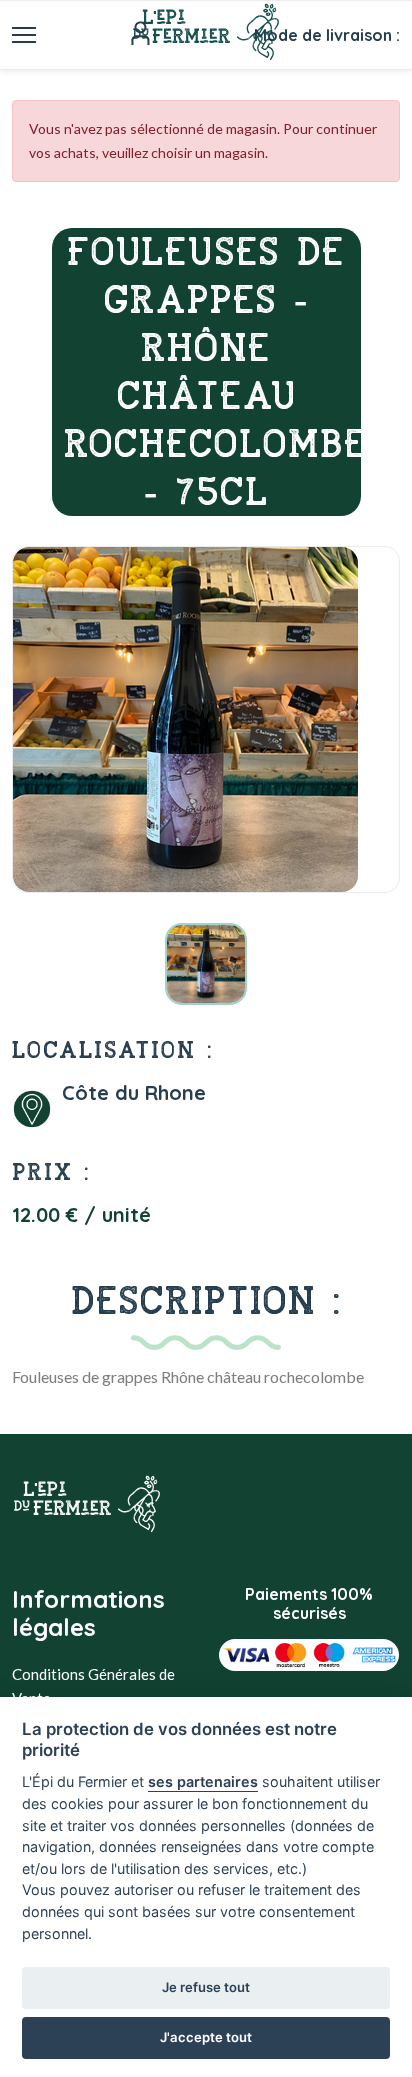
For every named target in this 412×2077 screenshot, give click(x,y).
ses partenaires (203, 1781)
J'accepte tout (206, 2037)
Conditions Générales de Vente (93, 1686)
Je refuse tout (206, 1987)
